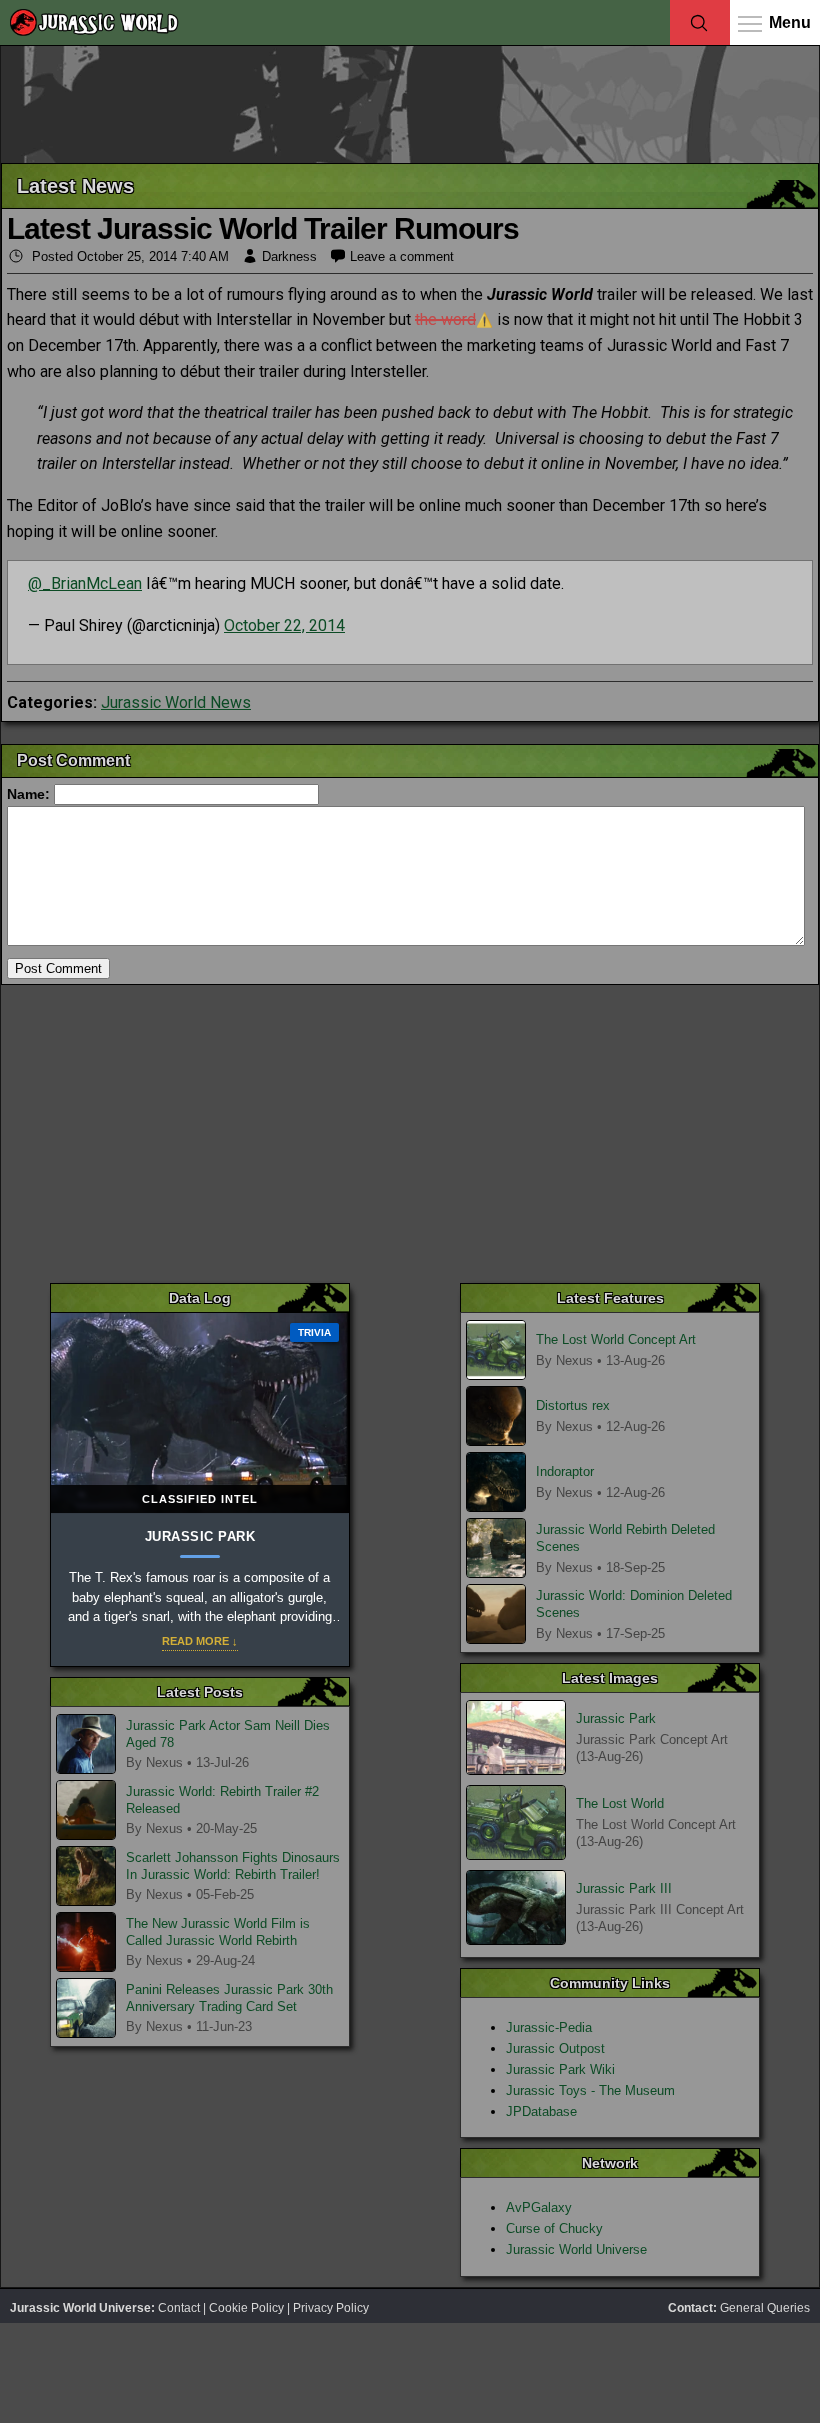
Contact (179, 2308)
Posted (128, 256)
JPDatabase (541, 2111)
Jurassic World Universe (576, 2249)
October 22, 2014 (284, 625)
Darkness (289, 256)
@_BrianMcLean (85, 583)
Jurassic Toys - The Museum (590, 2090)
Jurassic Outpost (555, 2048)
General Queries (765, 2308)
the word (445, 319)
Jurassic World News (176, 702)
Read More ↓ (200, 1641)
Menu (790, 22)
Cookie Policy (246, 2308)
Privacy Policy (331, 2308)
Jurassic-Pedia (549, 2027)
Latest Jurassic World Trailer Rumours (263, 228)
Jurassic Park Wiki (560, 2069)
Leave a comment (402, 256)
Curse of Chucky (554, 2228)
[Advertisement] (410, 103)
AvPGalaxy (539, 2207)
